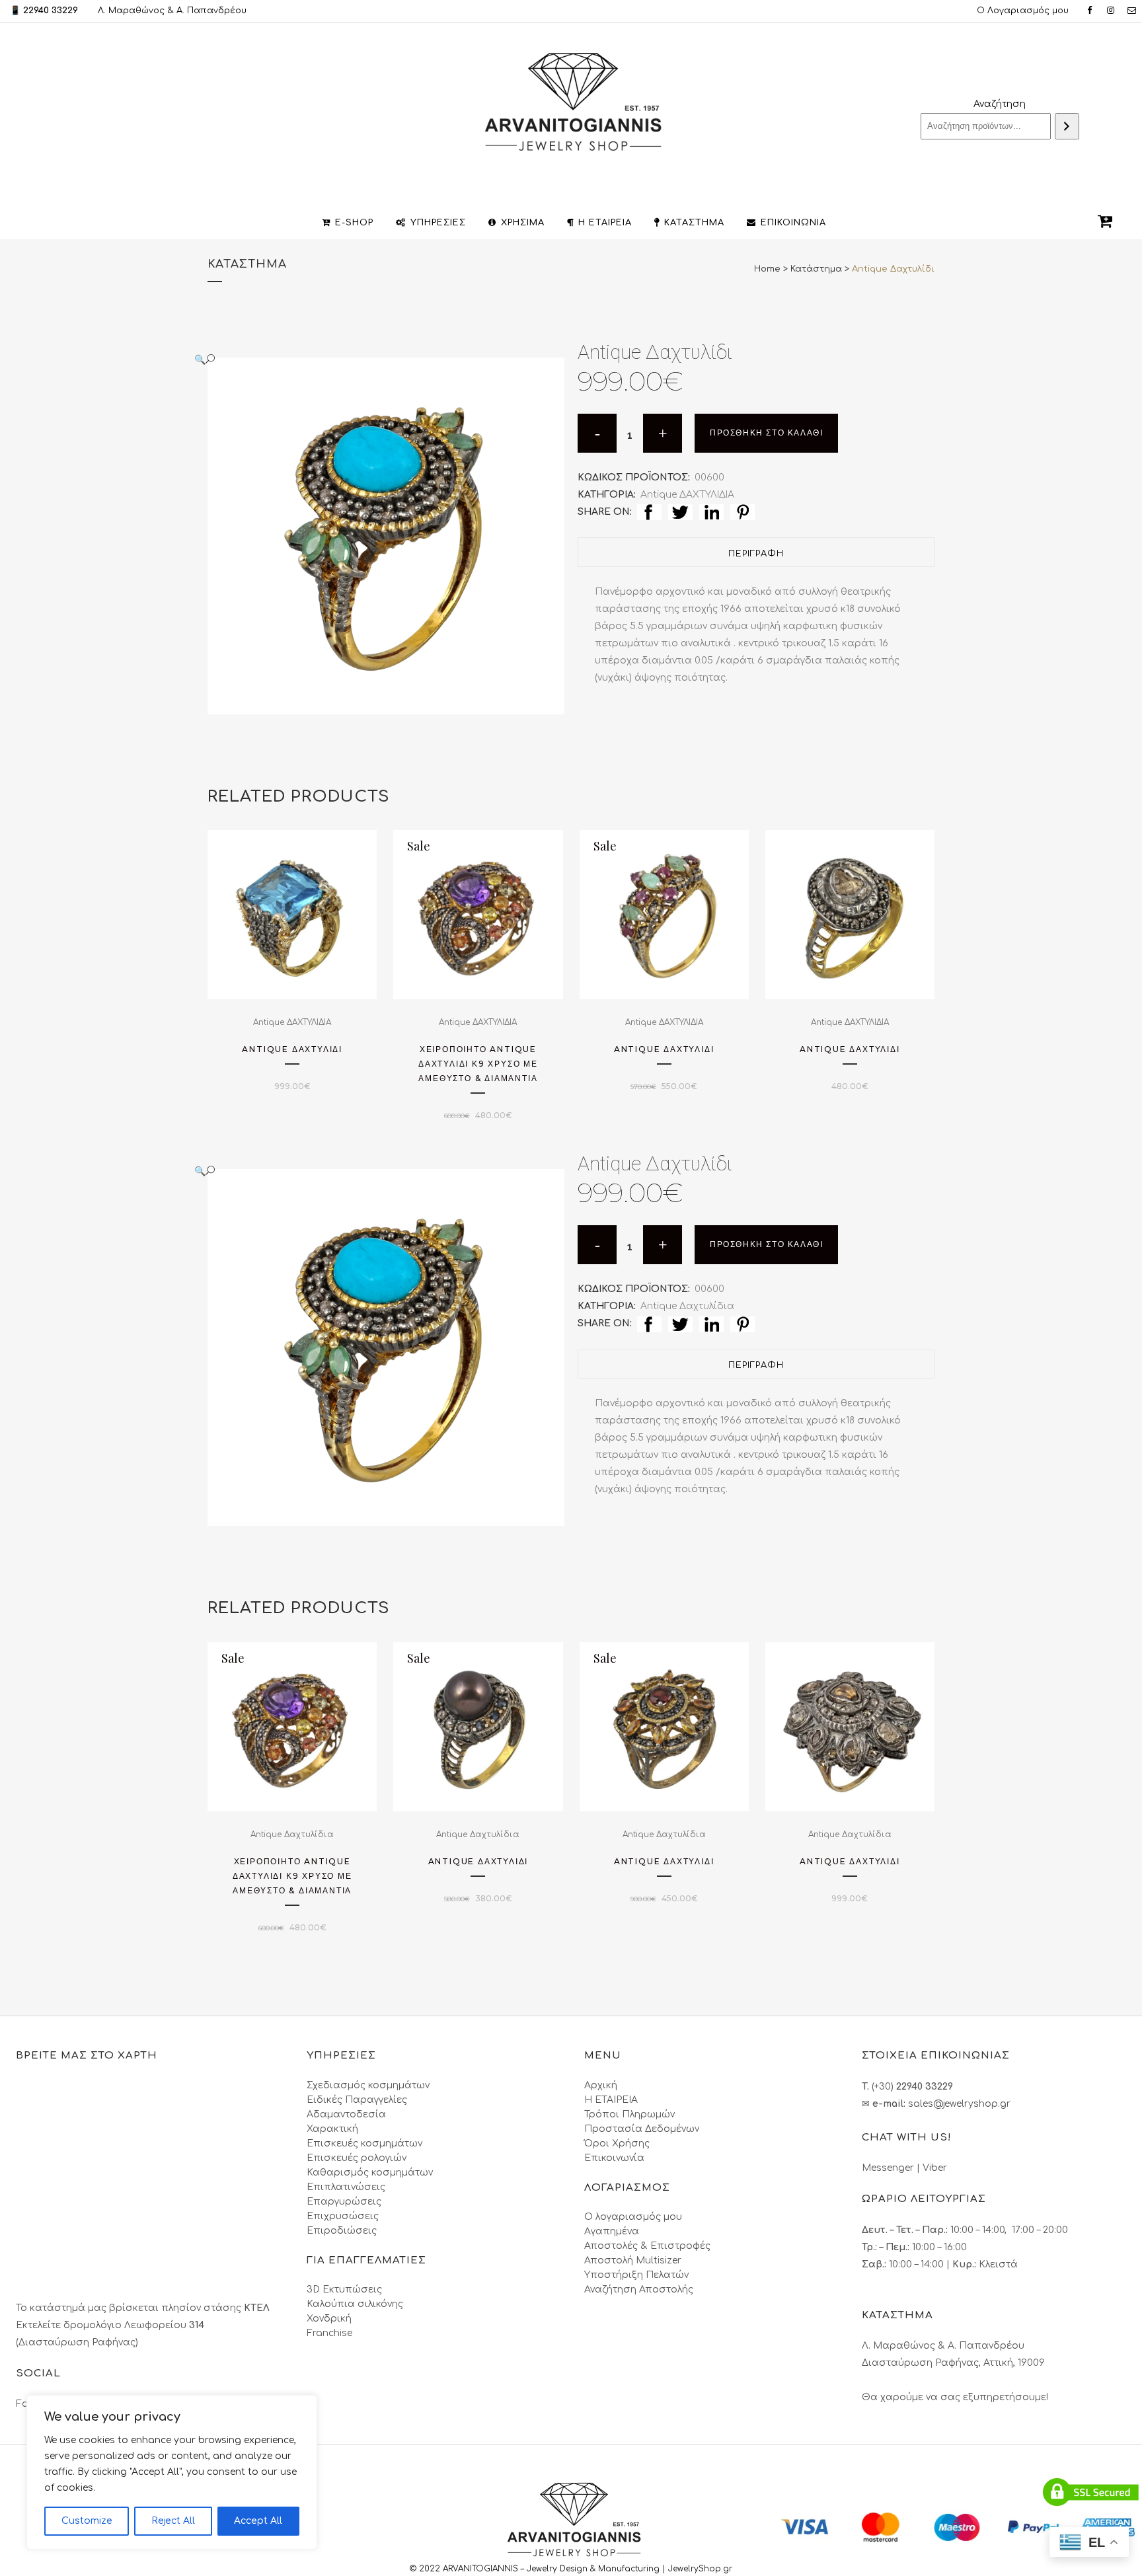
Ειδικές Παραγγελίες (357, 2100)
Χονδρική (329, 2319)
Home (767, 269)
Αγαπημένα (612, 2231)
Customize (87, 2521)
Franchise (329, 2333)
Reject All (173, 2521)
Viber (935, 2168)
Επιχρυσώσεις (343, 2216)
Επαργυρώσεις (344, 2202)
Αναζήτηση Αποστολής (639, 2290)
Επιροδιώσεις (342, 2231)
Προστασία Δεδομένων (642, 2129)
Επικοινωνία (614, 2158)
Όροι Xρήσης (617, 2143)
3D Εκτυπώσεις (344, 2290)
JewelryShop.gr (702, 2569)
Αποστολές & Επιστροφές (647, 2246)
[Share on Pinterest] (742, 512)
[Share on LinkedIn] (711, 512)
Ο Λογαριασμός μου (1023, 11)
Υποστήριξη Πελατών (636, 2275)
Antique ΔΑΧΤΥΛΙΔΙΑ (687, 495)
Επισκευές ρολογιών (357, 2158)
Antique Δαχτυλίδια (687, 1306)
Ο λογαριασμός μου (633, 2217)
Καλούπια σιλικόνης (355, 2304)
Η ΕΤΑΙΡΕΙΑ (611, 2100)
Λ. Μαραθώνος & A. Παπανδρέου (172, 11)
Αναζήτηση (1000, 104)
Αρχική (601, 2085)
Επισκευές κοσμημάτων (364, 2143)
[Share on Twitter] (680, 512)
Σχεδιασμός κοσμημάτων (368, 2085)
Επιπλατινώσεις (346, 2187)
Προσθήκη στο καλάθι (766, 433)
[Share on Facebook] (649, 512)
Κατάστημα (816, 269)
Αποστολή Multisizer (633, 2260)
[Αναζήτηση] (1067, 126)
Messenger (888, 2168)
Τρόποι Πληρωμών (629, 2114)
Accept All (258, 2521)
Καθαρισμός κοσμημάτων (370, 2173)
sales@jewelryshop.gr (959, 2104)
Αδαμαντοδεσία (346, 2114)
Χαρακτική (332, 2129)
